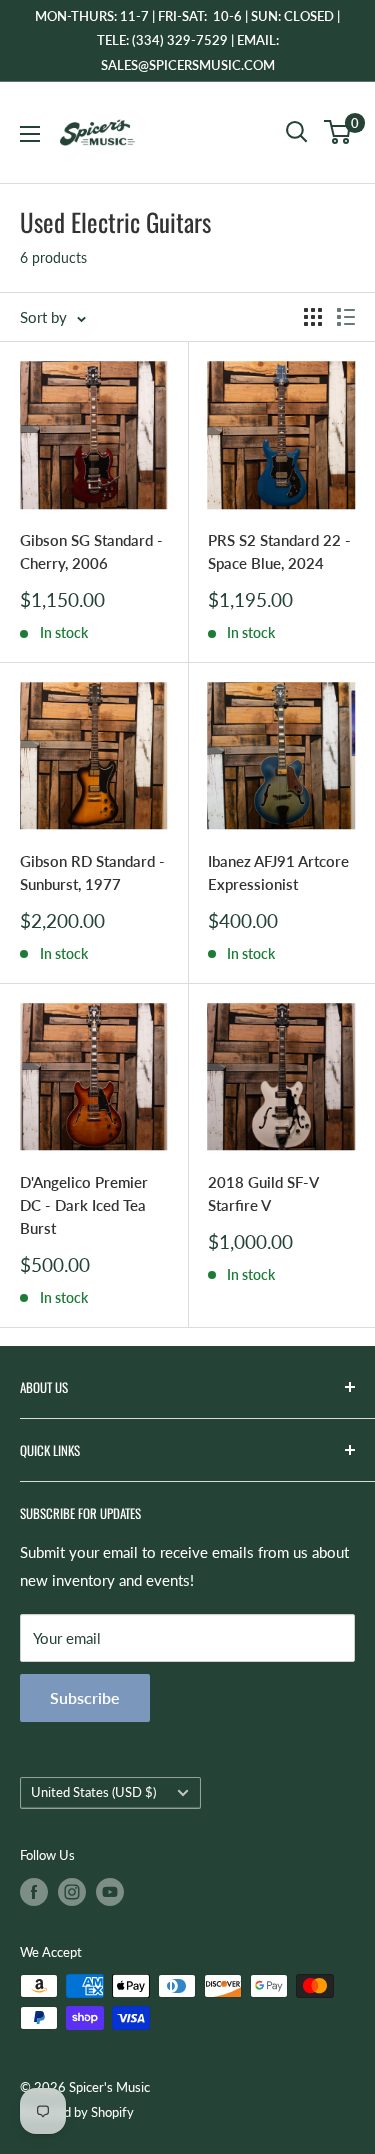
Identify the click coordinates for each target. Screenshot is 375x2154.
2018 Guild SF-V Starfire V (263, 1193)
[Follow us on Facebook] (34, 1892)
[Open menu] (30, 134)
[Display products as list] (346, 317)
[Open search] (297, 132)
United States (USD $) (93, 1792)
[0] (338, 132)
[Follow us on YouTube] (110, 1892)
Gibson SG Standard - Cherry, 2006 (91, 551)
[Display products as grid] (313, 317)
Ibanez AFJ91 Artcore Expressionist (278, 872)
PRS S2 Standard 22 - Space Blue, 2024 (279, 551)
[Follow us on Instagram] (72, 1892)
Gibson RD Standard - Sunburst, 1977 (92, 872)
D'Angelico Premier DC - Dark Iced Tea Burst (84, 1205)
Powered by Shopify (77, 2112)
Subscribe (85, 1697)
